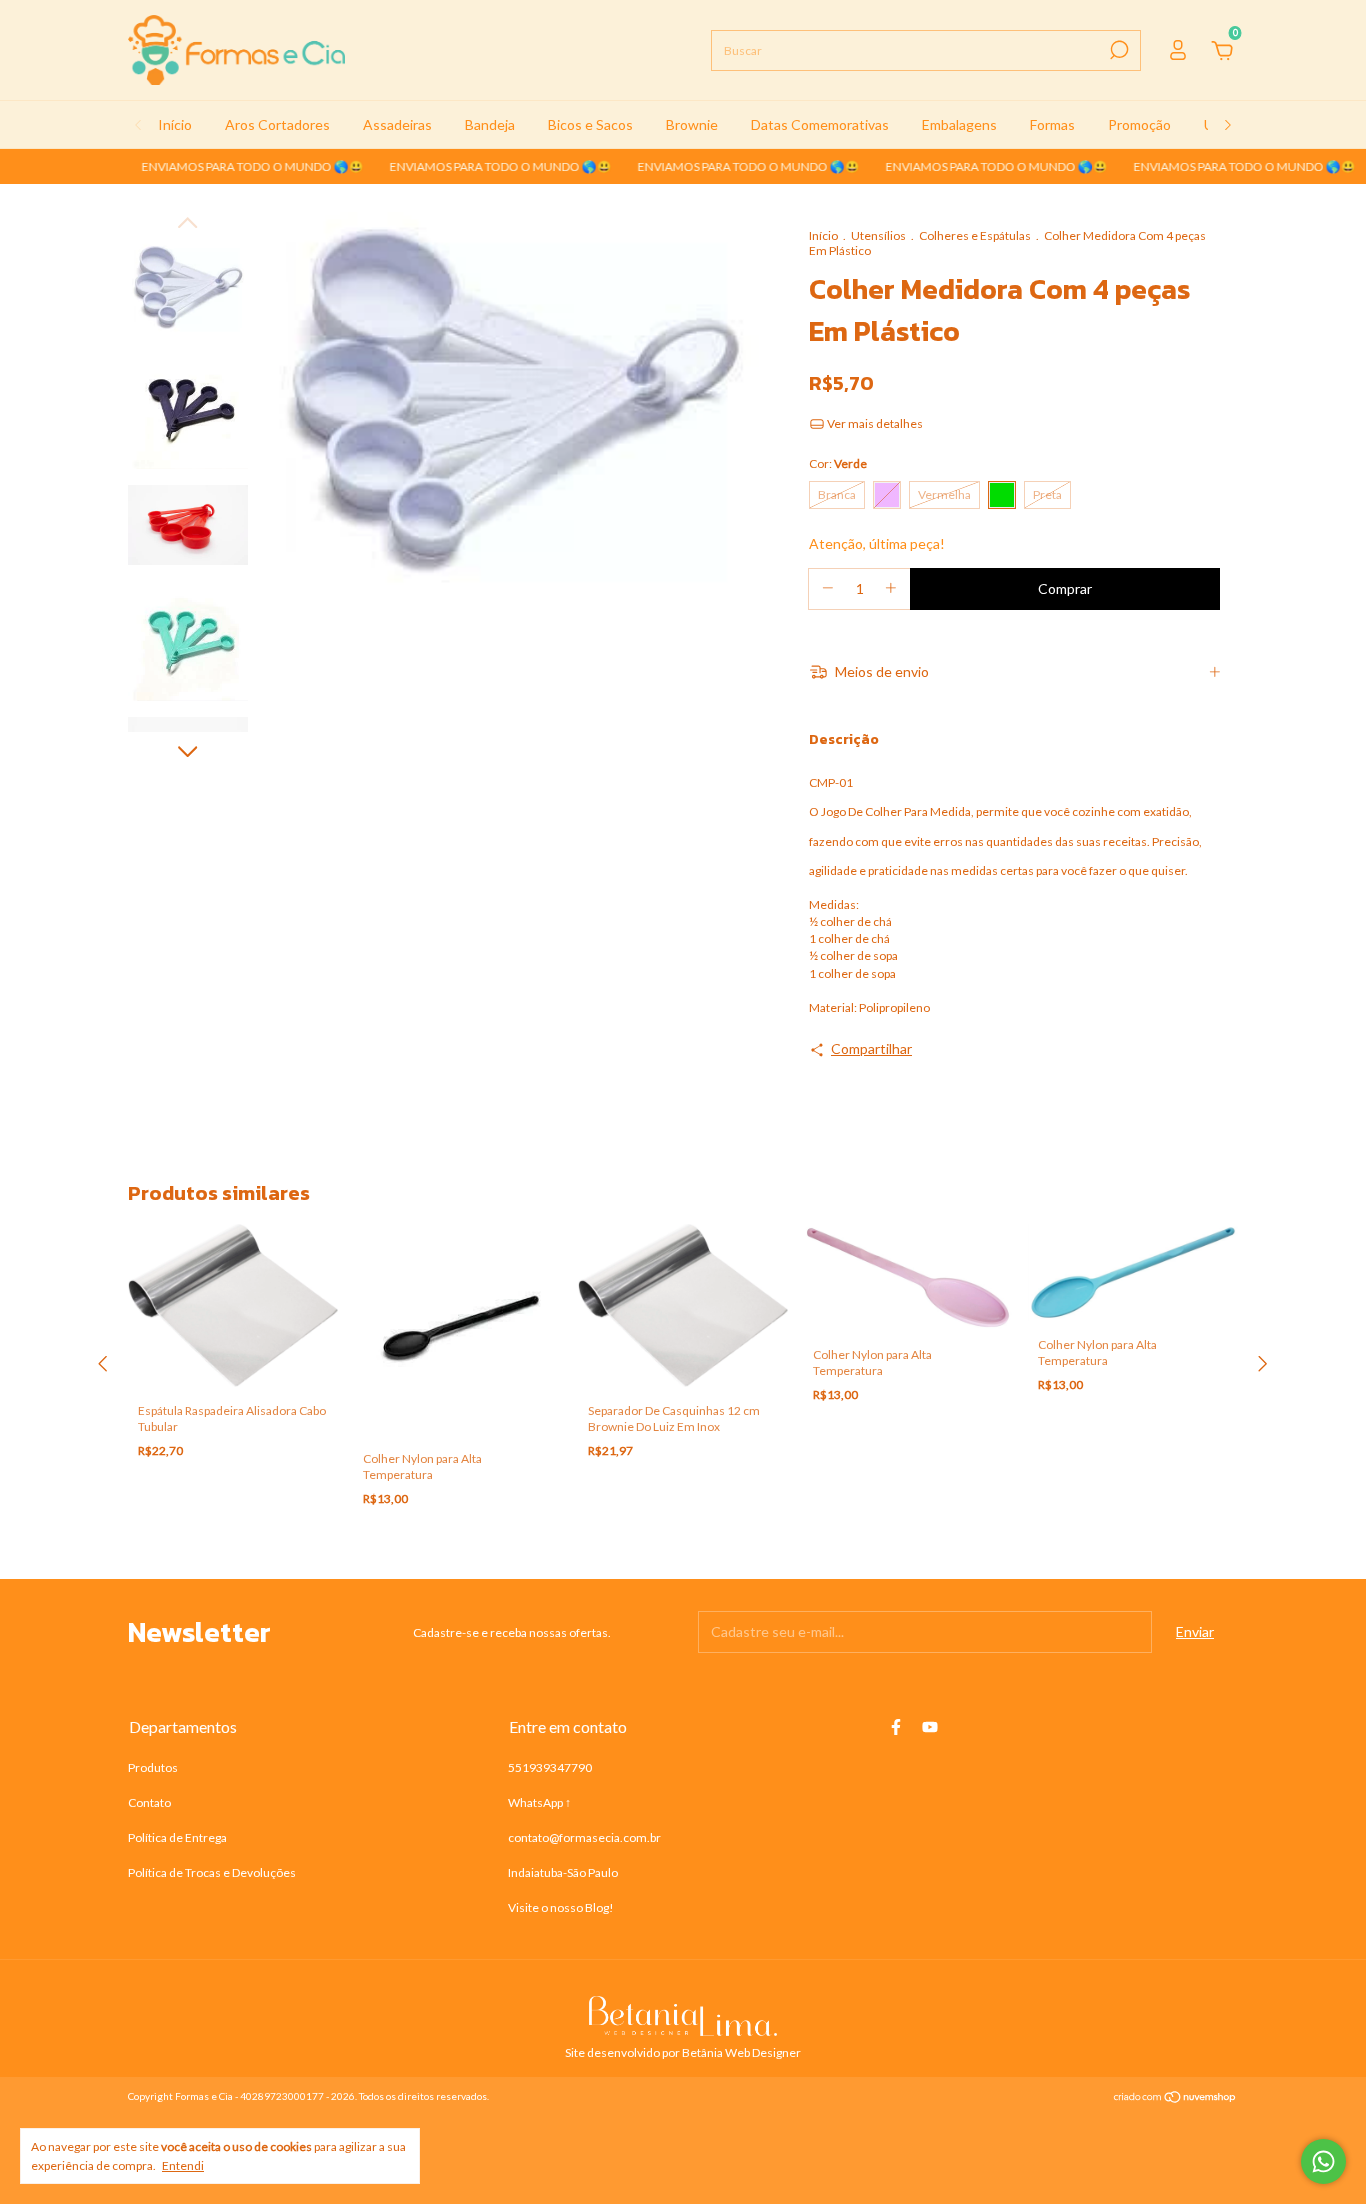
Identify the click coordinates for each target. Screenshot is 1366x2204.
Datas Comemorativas (820, 124)
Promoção (1139, 124)
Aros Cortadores (277, 124)
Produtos (153, 1767)
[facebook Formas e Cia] (896, 1727)
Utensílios (878, 235)
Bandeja (490, 124)
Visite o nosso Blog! (561, 1907)
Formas (1052, 124)
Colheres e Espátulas (975, 235)
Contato (149, 1802)
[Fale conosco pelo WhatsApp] (1323, 2161)
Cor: (838, 463)
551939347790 (550, 1767)
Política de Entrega (177, 1837)
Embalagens (959, 124)
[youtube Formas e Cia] (930, 1727)
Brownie (692, 124)
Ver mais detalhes (874, 423)
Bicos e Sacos (590, 124)
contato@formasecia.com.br (584, 1837)
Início (175, 124)
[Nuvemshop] (1175, 2098)
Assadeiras (397, 124)
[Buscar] (1117, 50)
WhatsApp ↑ (539, 1802)
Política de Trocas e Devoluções (212, 1872)
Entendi (183, 2165)
